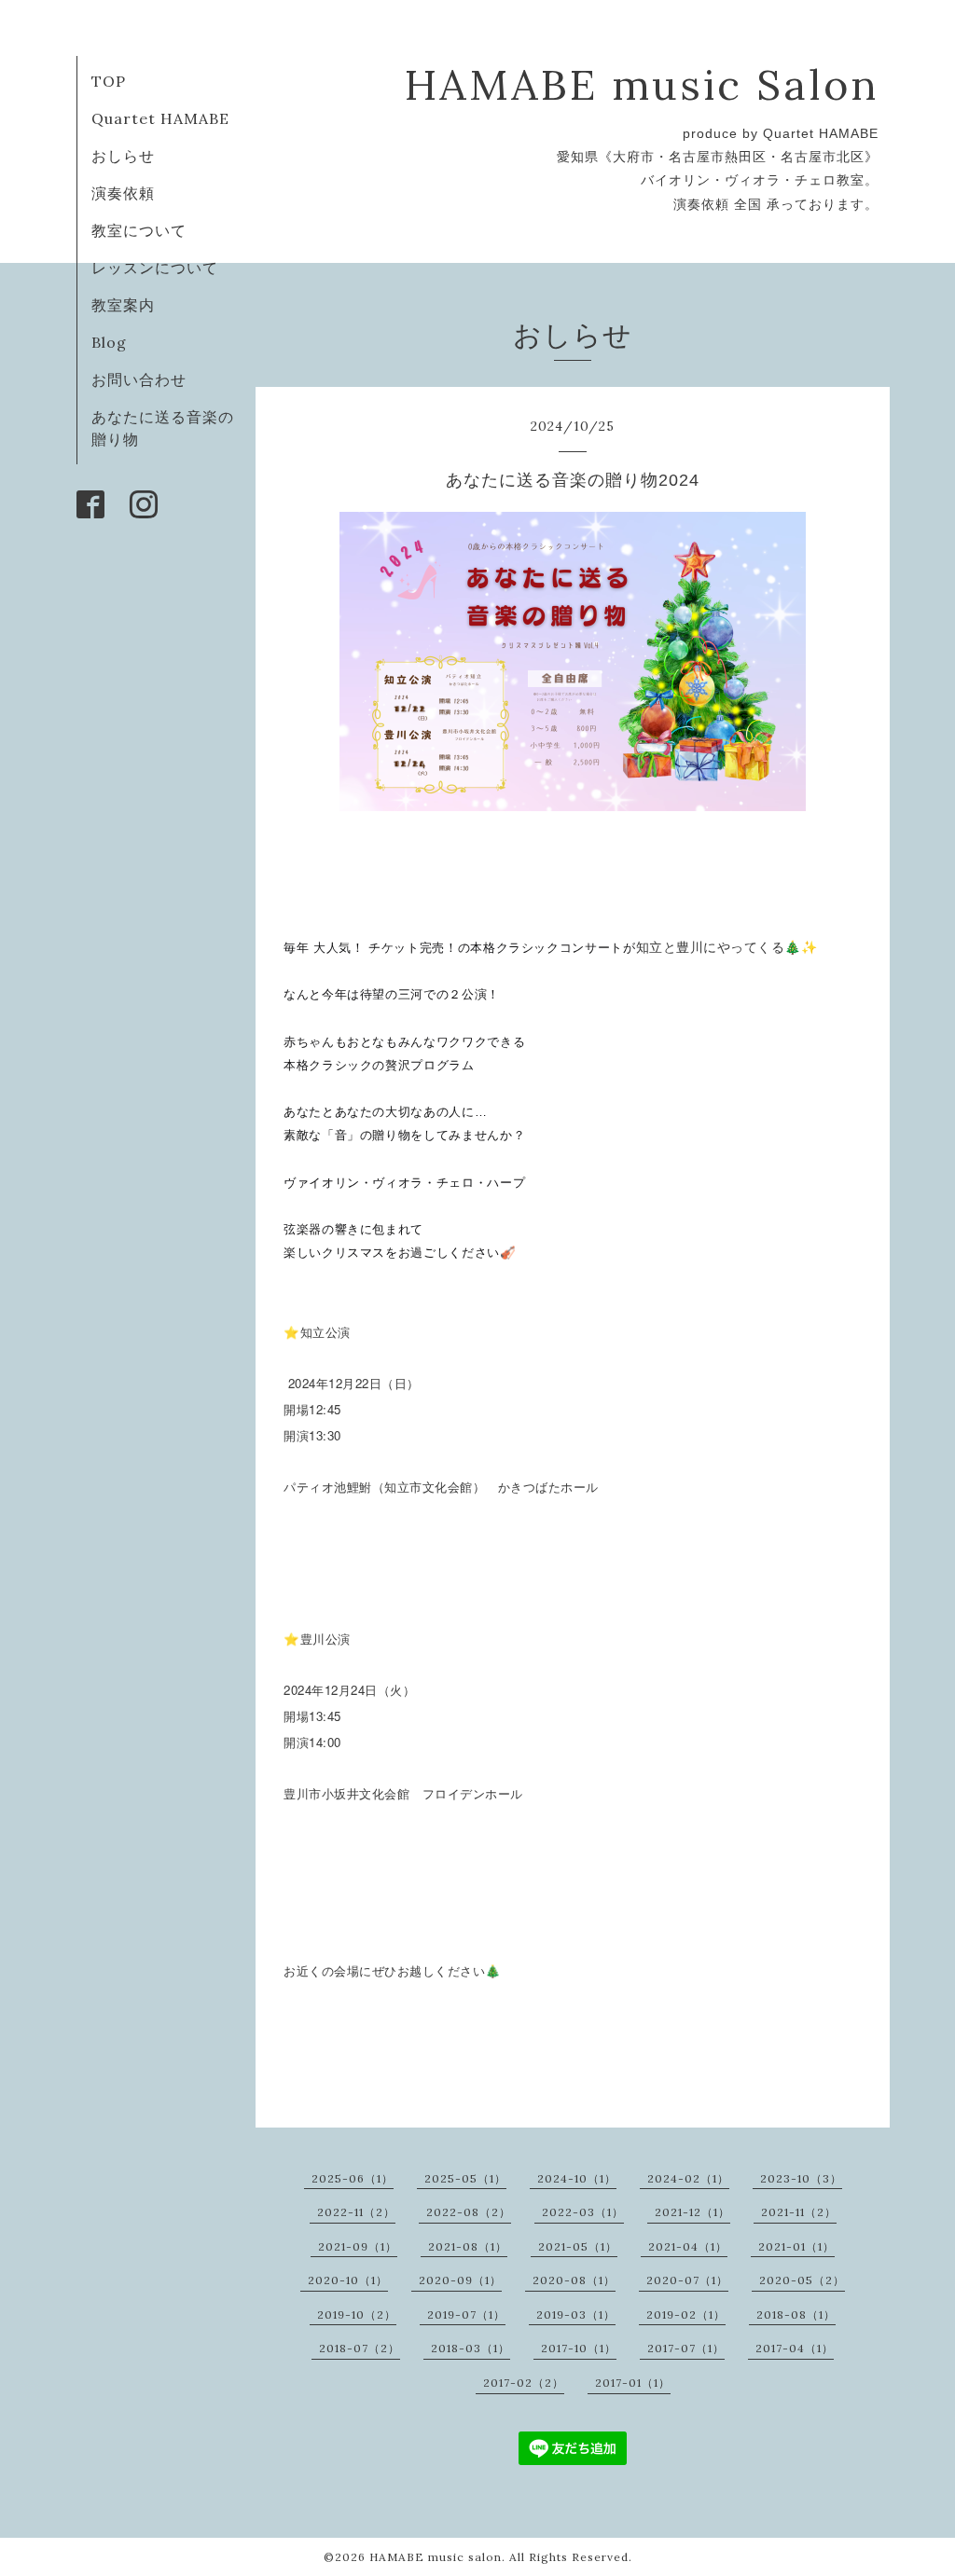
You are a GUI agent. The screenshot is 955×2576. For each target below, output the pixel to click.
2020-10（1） (348, 2280)
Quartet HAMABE (160, 118)
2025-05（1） (465, 2178)
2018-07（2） (360, 2348)
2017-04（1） (795, 2348)
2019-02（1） (686, 2314)
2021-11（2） (799, 2212)
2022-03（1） (583, 2212)
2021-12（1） (692, 2212)
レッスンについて (155, 268)
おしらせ (123, 156)
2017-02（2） (524, 2383)
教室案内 (123, 305)
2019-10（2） (357, 2314)
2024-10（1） (577, 2178)
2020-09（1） (460, 2280)
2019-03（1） (576, 2314)
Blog (109, 342)
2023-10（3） (801, 2178)
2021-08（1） (468, 2246)
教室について (139, 230)
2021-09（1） (358, 2246)
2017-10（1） (579, 2348)
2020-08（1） (574, 2280)
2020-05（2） (802, 2280)
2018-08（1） (796, 2314)
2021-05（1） (578, 2246)
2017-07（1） (686, 2348)
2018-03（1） (471, 2348)
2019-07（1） (466, 2314)
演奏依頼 (123, 193)
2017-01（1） (633, 2383)
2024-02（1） (688, 2178)
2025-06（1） (353, 2178)
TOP (109, 81)
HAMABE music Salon (642, 84)
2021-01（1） (796, 2246)
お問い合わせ (139, 379)
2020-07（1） (687, 2280)
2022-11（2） (356, 2212)
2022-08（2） (469, 2212)
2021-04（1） (688, 2246)
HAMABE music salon (436, 2557)
